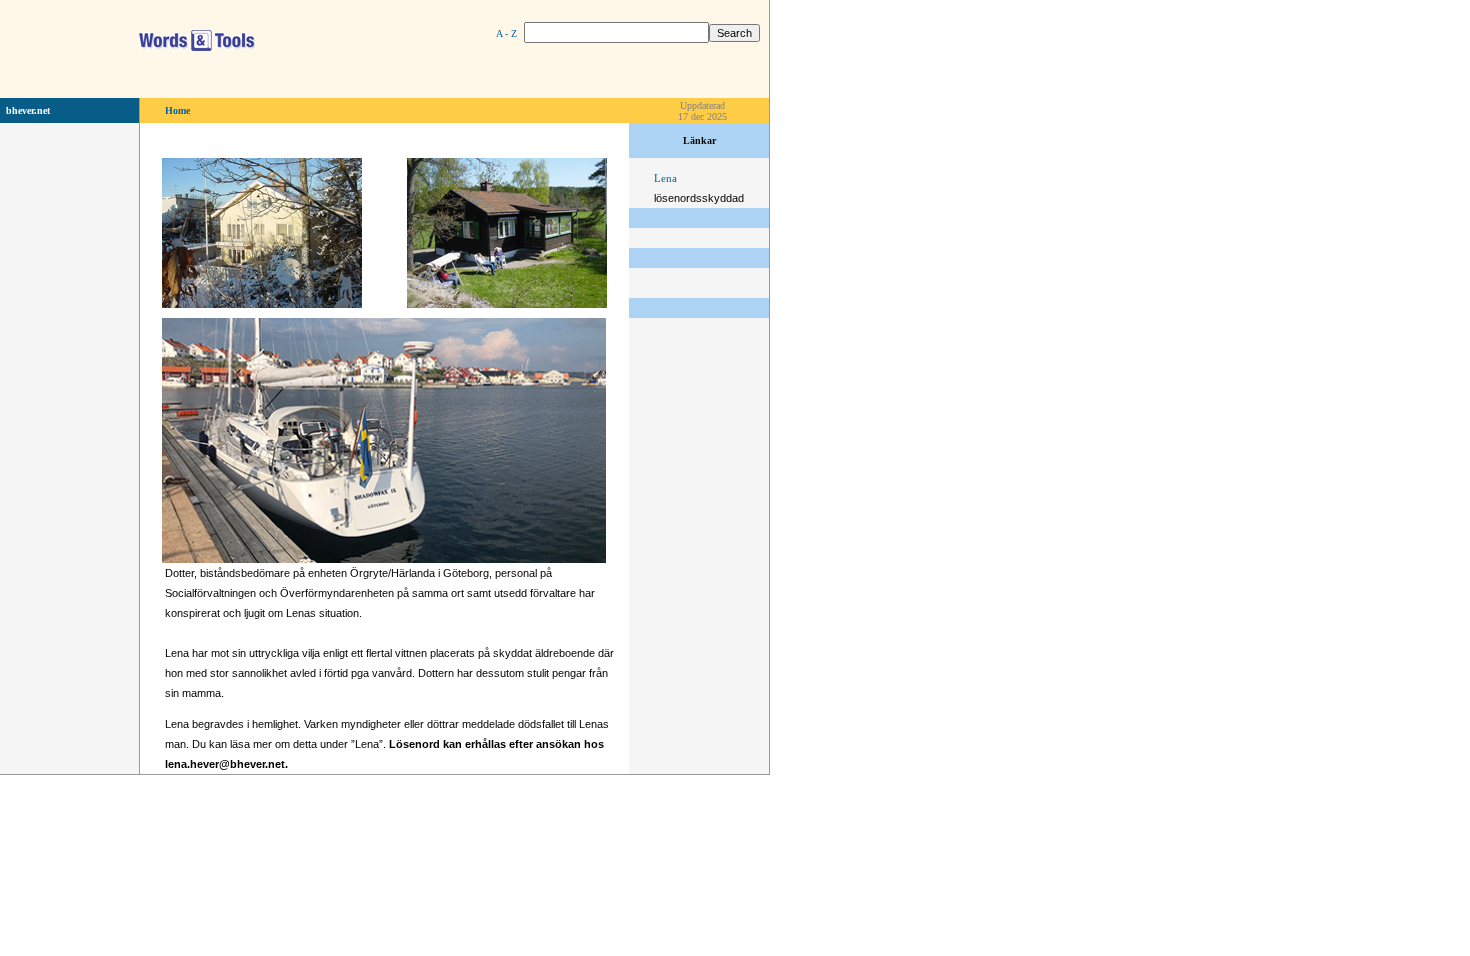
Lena (665, 178)
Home (177, 110)
